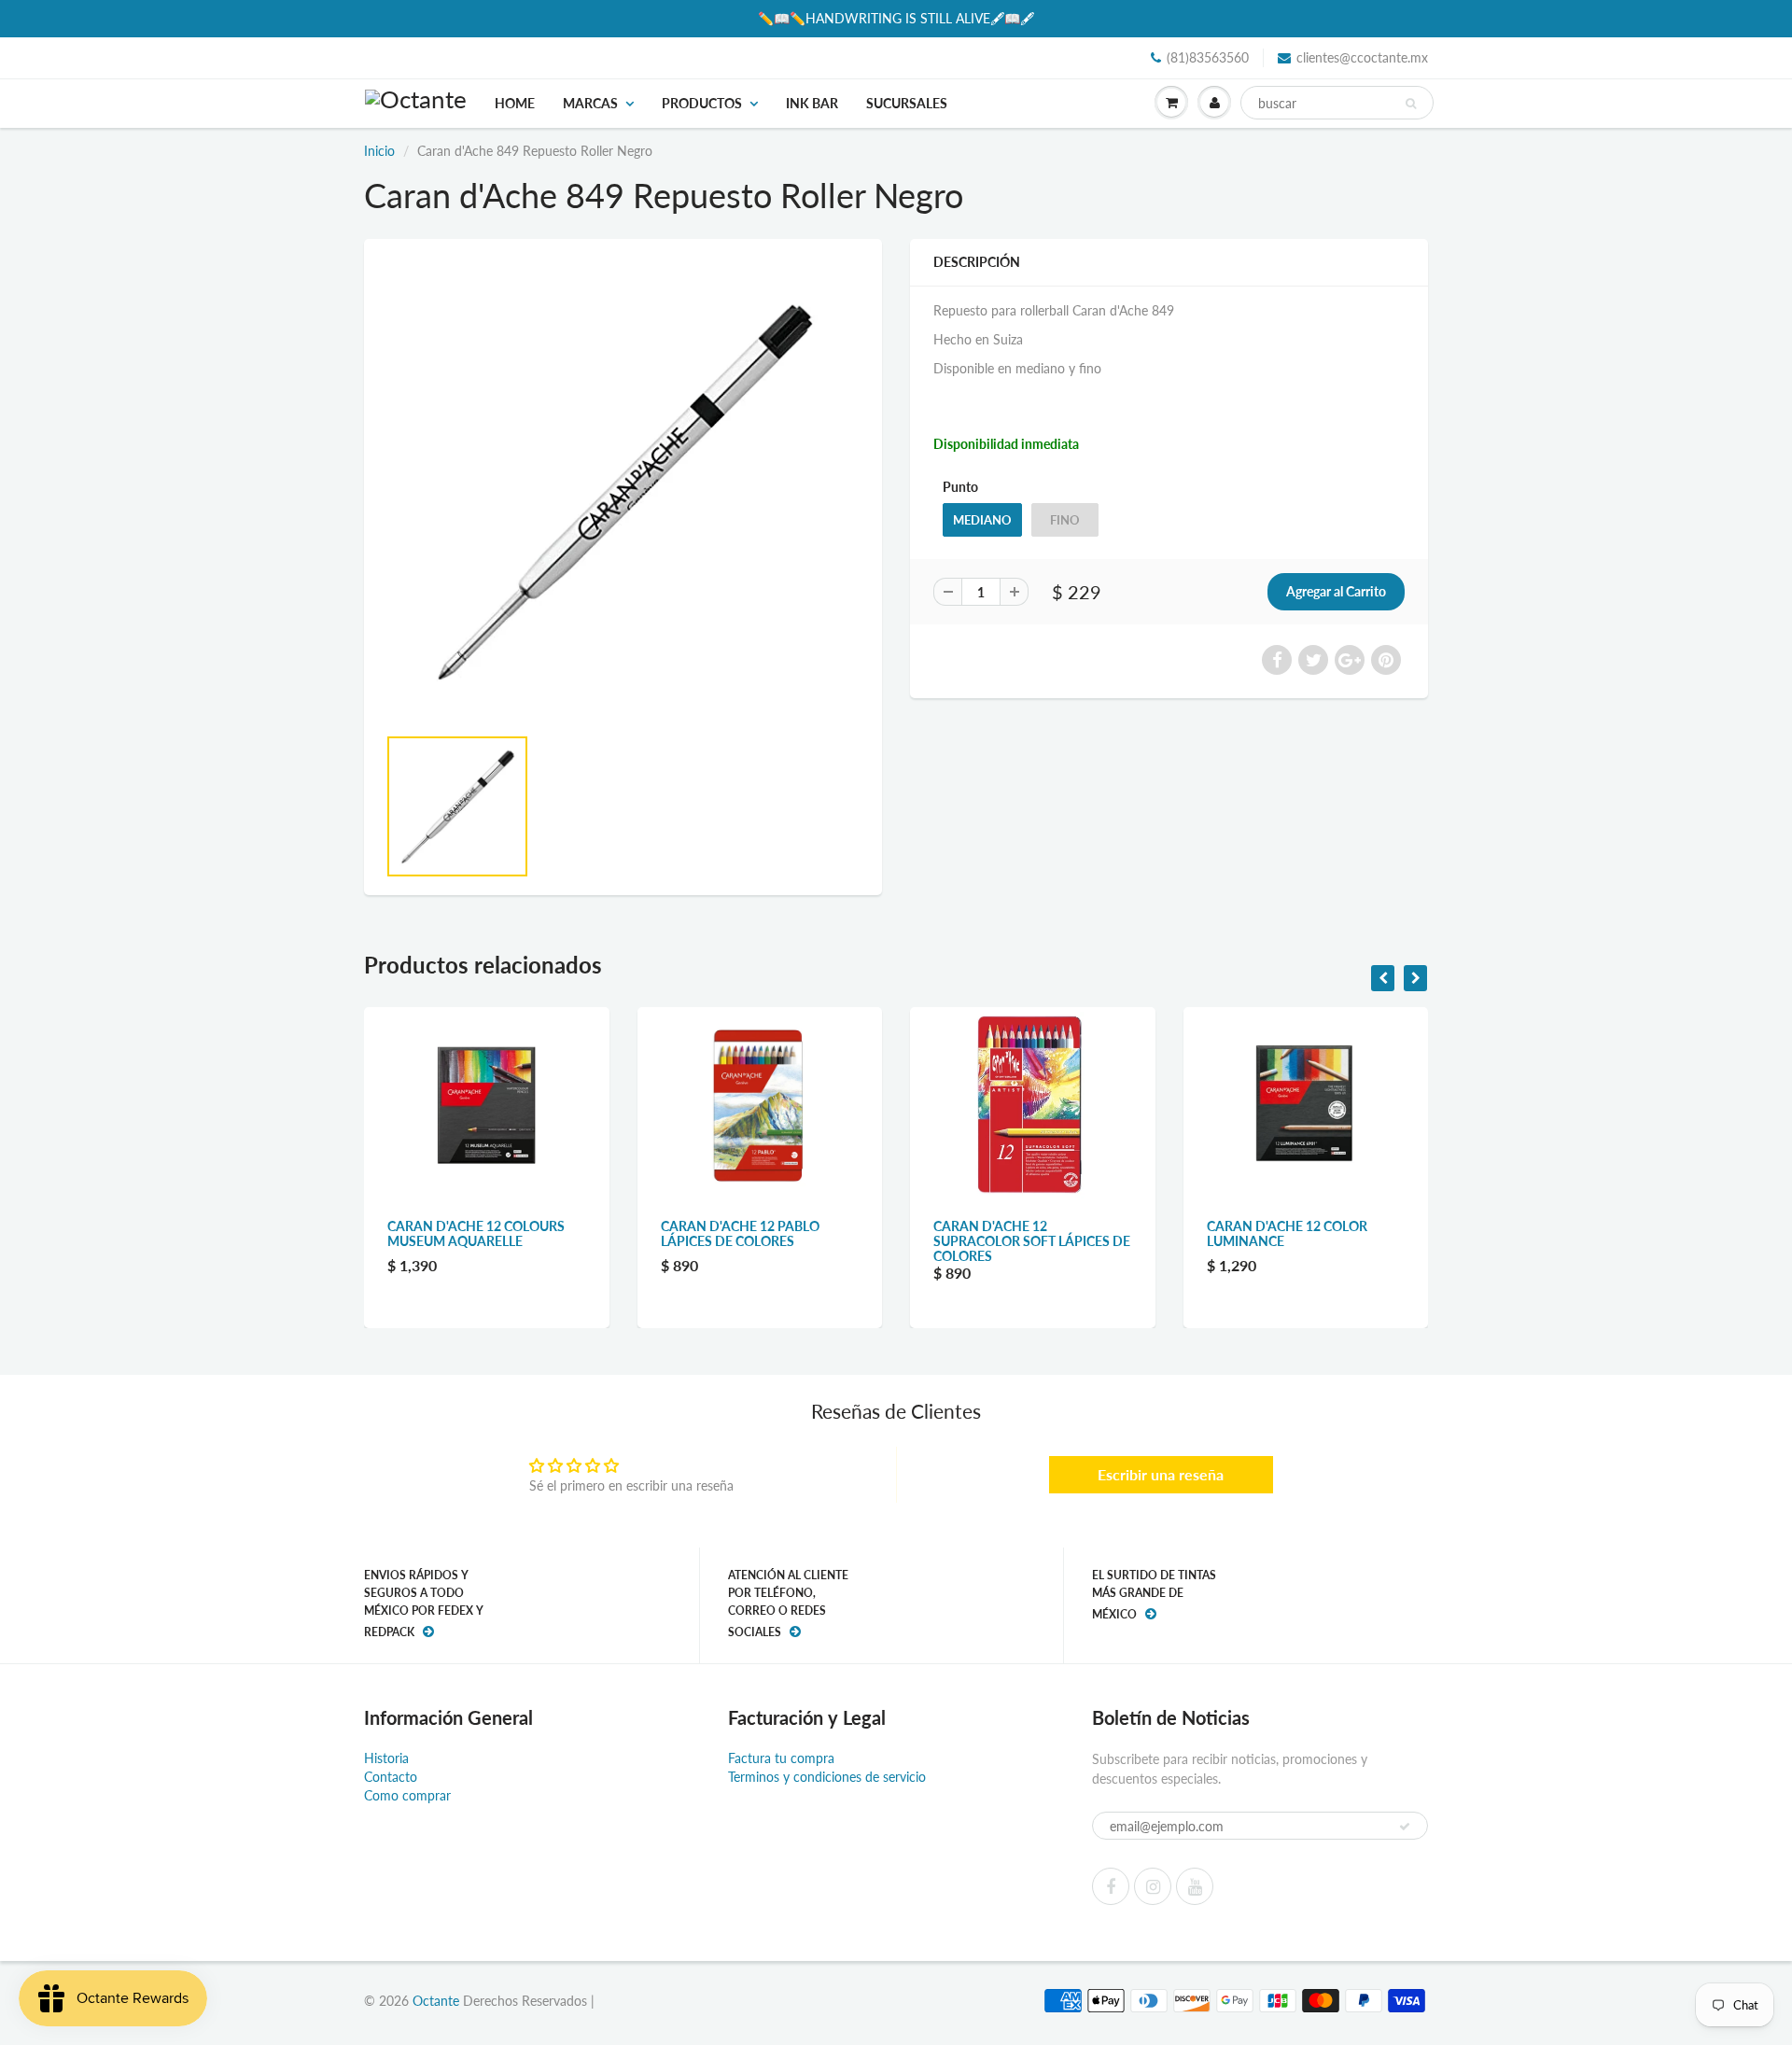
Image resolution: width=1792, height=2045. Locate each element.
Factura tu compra (781, 1758)
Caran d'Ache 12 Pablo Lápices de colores (740, 1233)
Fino (1065, 520)
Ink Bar (812, 103)
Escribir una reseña (1161, 1474)
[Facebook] (1111, 1886)
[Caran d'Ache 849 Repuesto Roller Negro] (623, 491)
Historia (386, 1758)
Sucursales (907, 103)
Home (515, 103)
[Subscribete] (1405, 1827)
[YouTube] (1195, 1886)
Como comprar (407, 1795)
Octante (436, 2001)
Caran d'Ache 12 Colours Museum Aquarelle (476, 1233)
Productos (702, 103)
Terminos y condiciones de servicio (827, 1777)
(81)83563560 (1208, 57)
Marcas (590, 103)
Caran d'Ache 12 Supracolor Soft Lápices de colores (1032, 1241)
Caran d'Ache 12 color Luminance (1287, 1233)
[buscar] (1411, 104)
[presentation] (1383, 978)
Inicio (379, 151)
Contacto (391, 1777)
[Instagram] (1153, 1886)
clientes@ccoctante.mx (1362, 57)
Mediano (982, 520)
